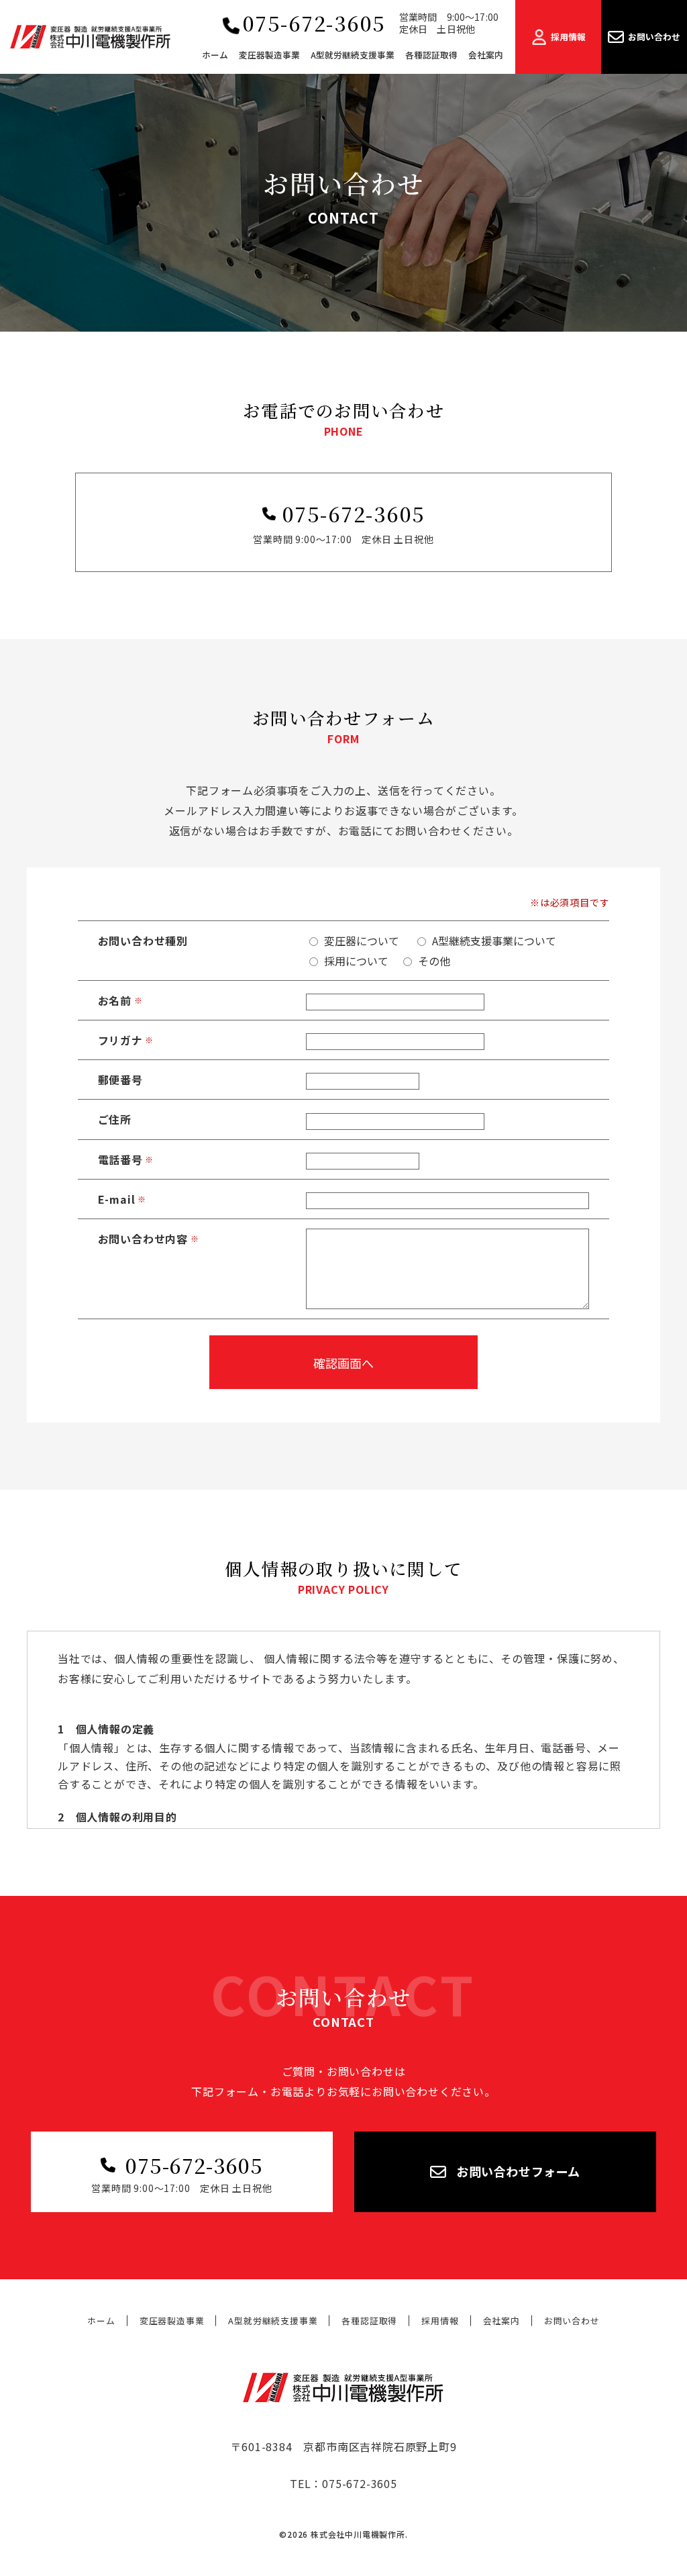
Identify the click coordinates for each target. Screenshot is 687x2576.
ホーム (101, 2321)
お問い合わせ (572, 2321)
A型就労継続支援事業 (273, 2321)
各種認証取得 (369, 2321)
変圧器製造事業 (172, 2321)
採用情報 (440, 2321)
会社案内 (501, 2321)
